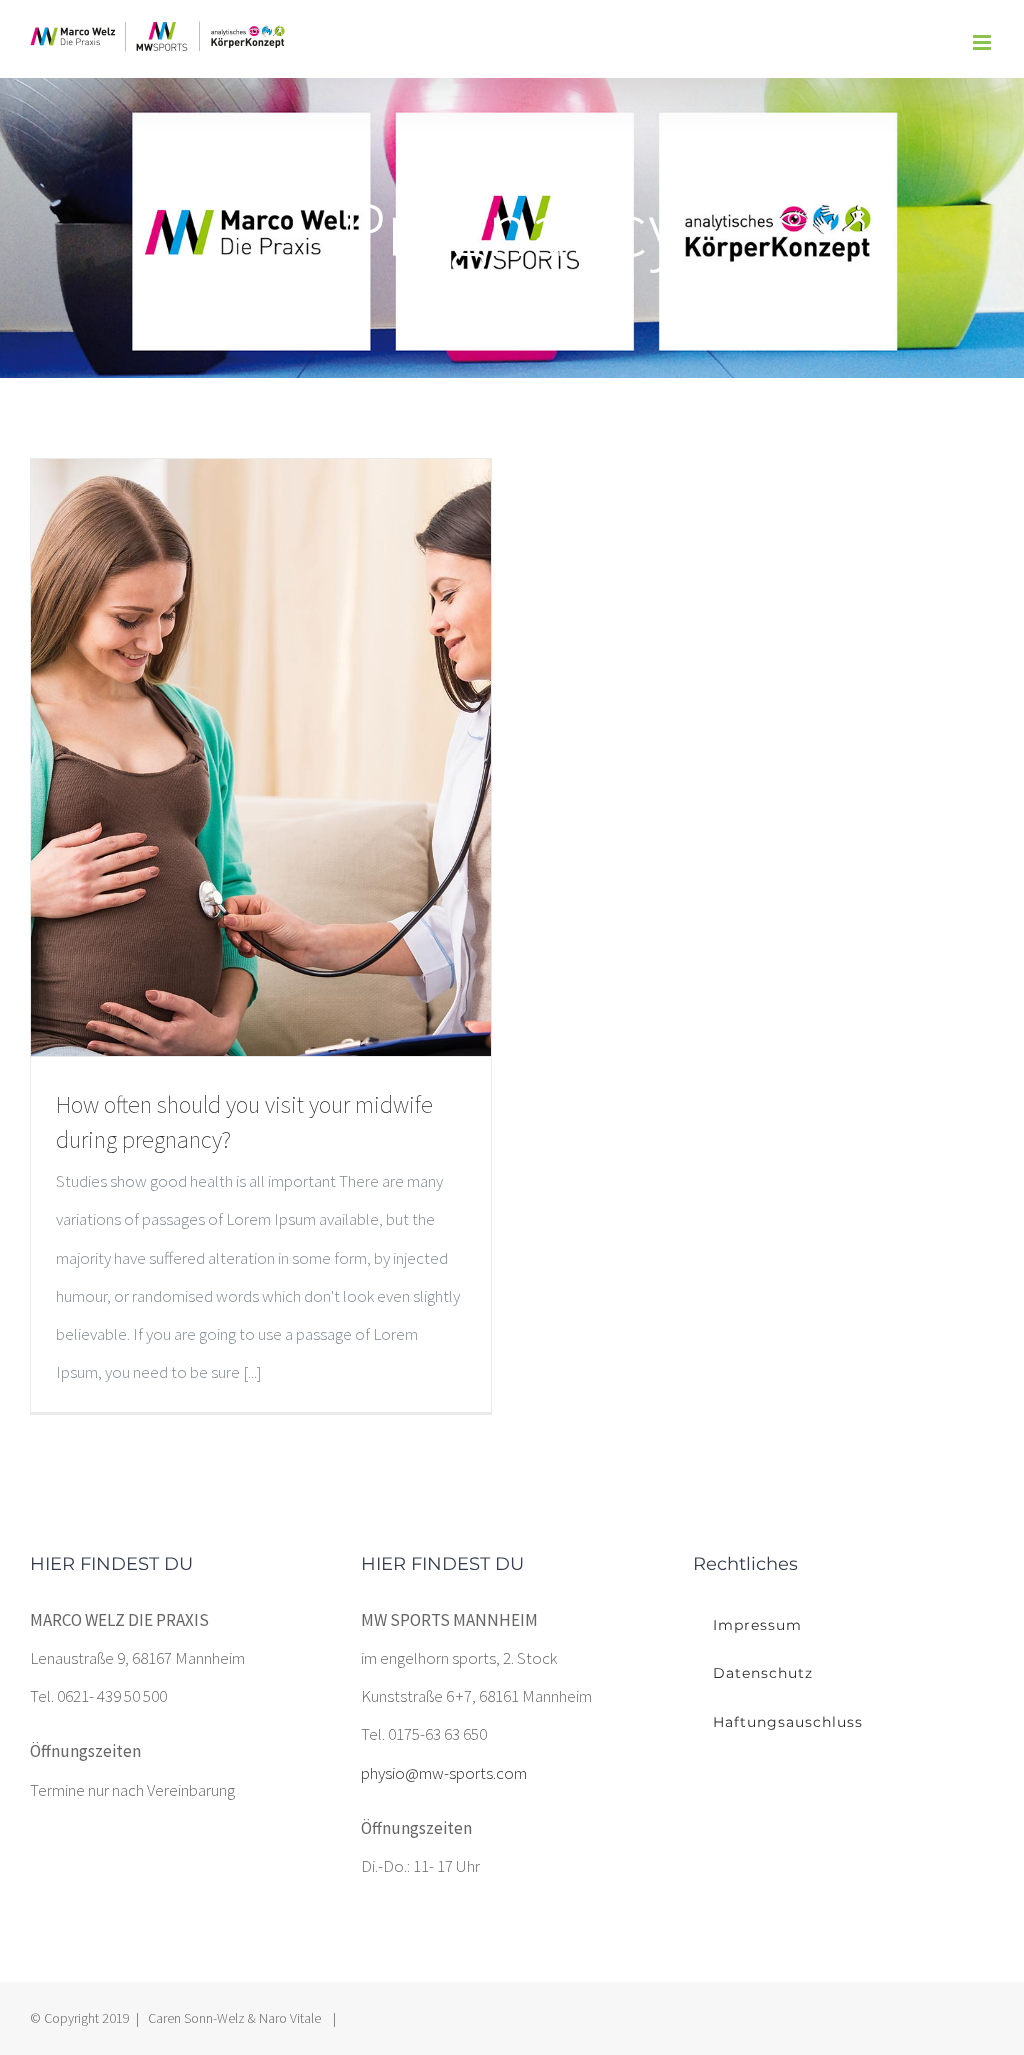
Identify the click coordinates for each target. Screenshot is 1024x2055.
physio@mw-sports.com (444, 1773)
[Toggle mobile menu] (983, 42)
